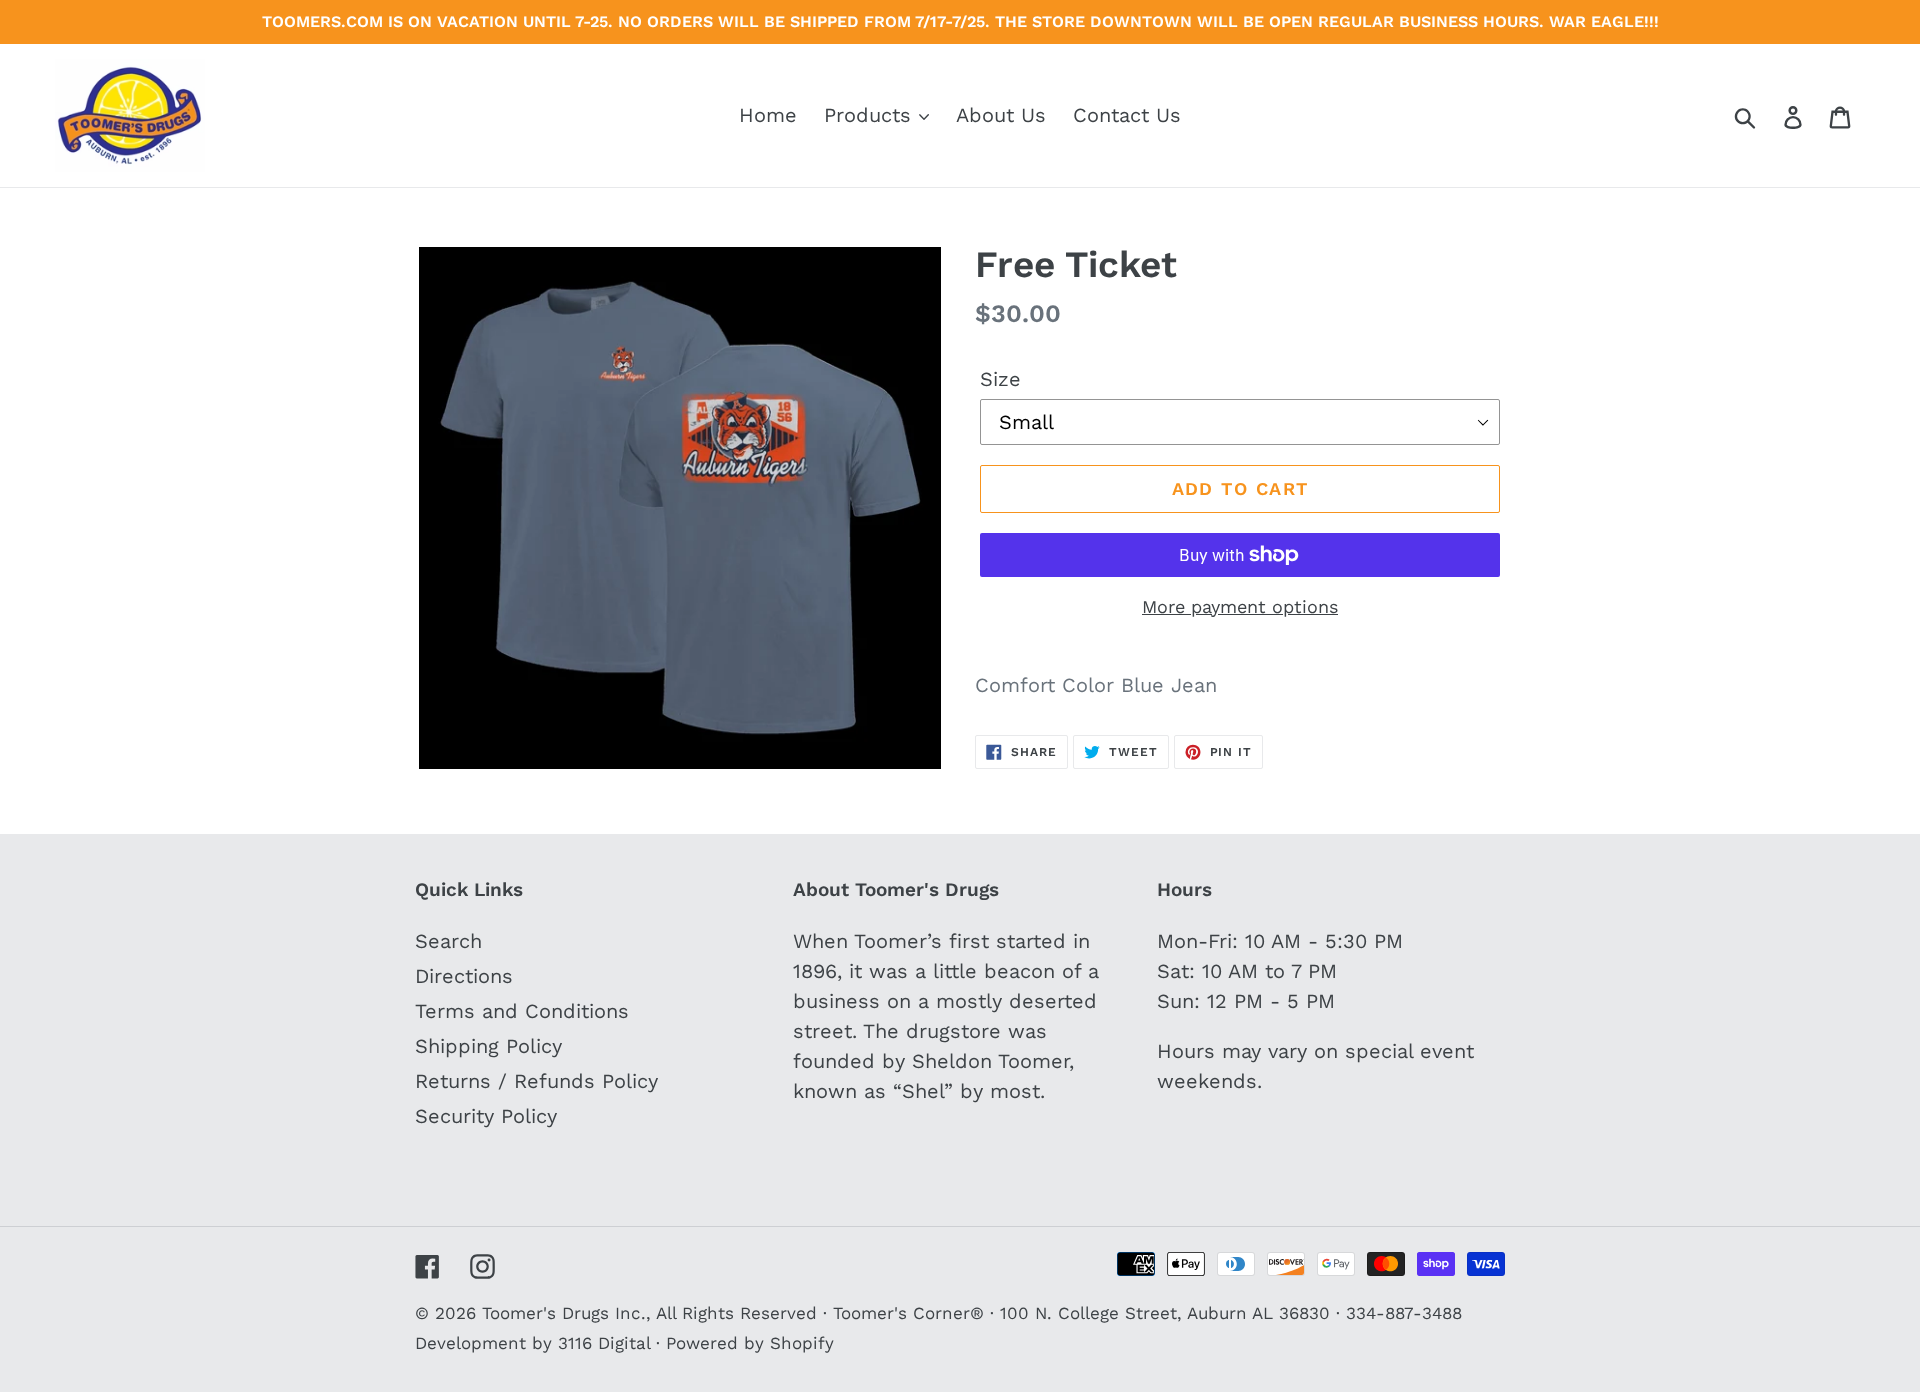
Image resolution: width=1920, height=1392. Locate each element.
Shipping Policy (488, 1046)
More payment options (1240, 606)
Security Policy (486, 1116)
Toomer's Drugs (545, 1313)
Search (448, 941)
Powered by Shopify (750, 1343)
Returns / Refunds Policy (536, 1081)
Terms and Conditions (522, 1011)
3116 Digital (604, 1343)
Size (1000, 379)
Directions (464, 976)
